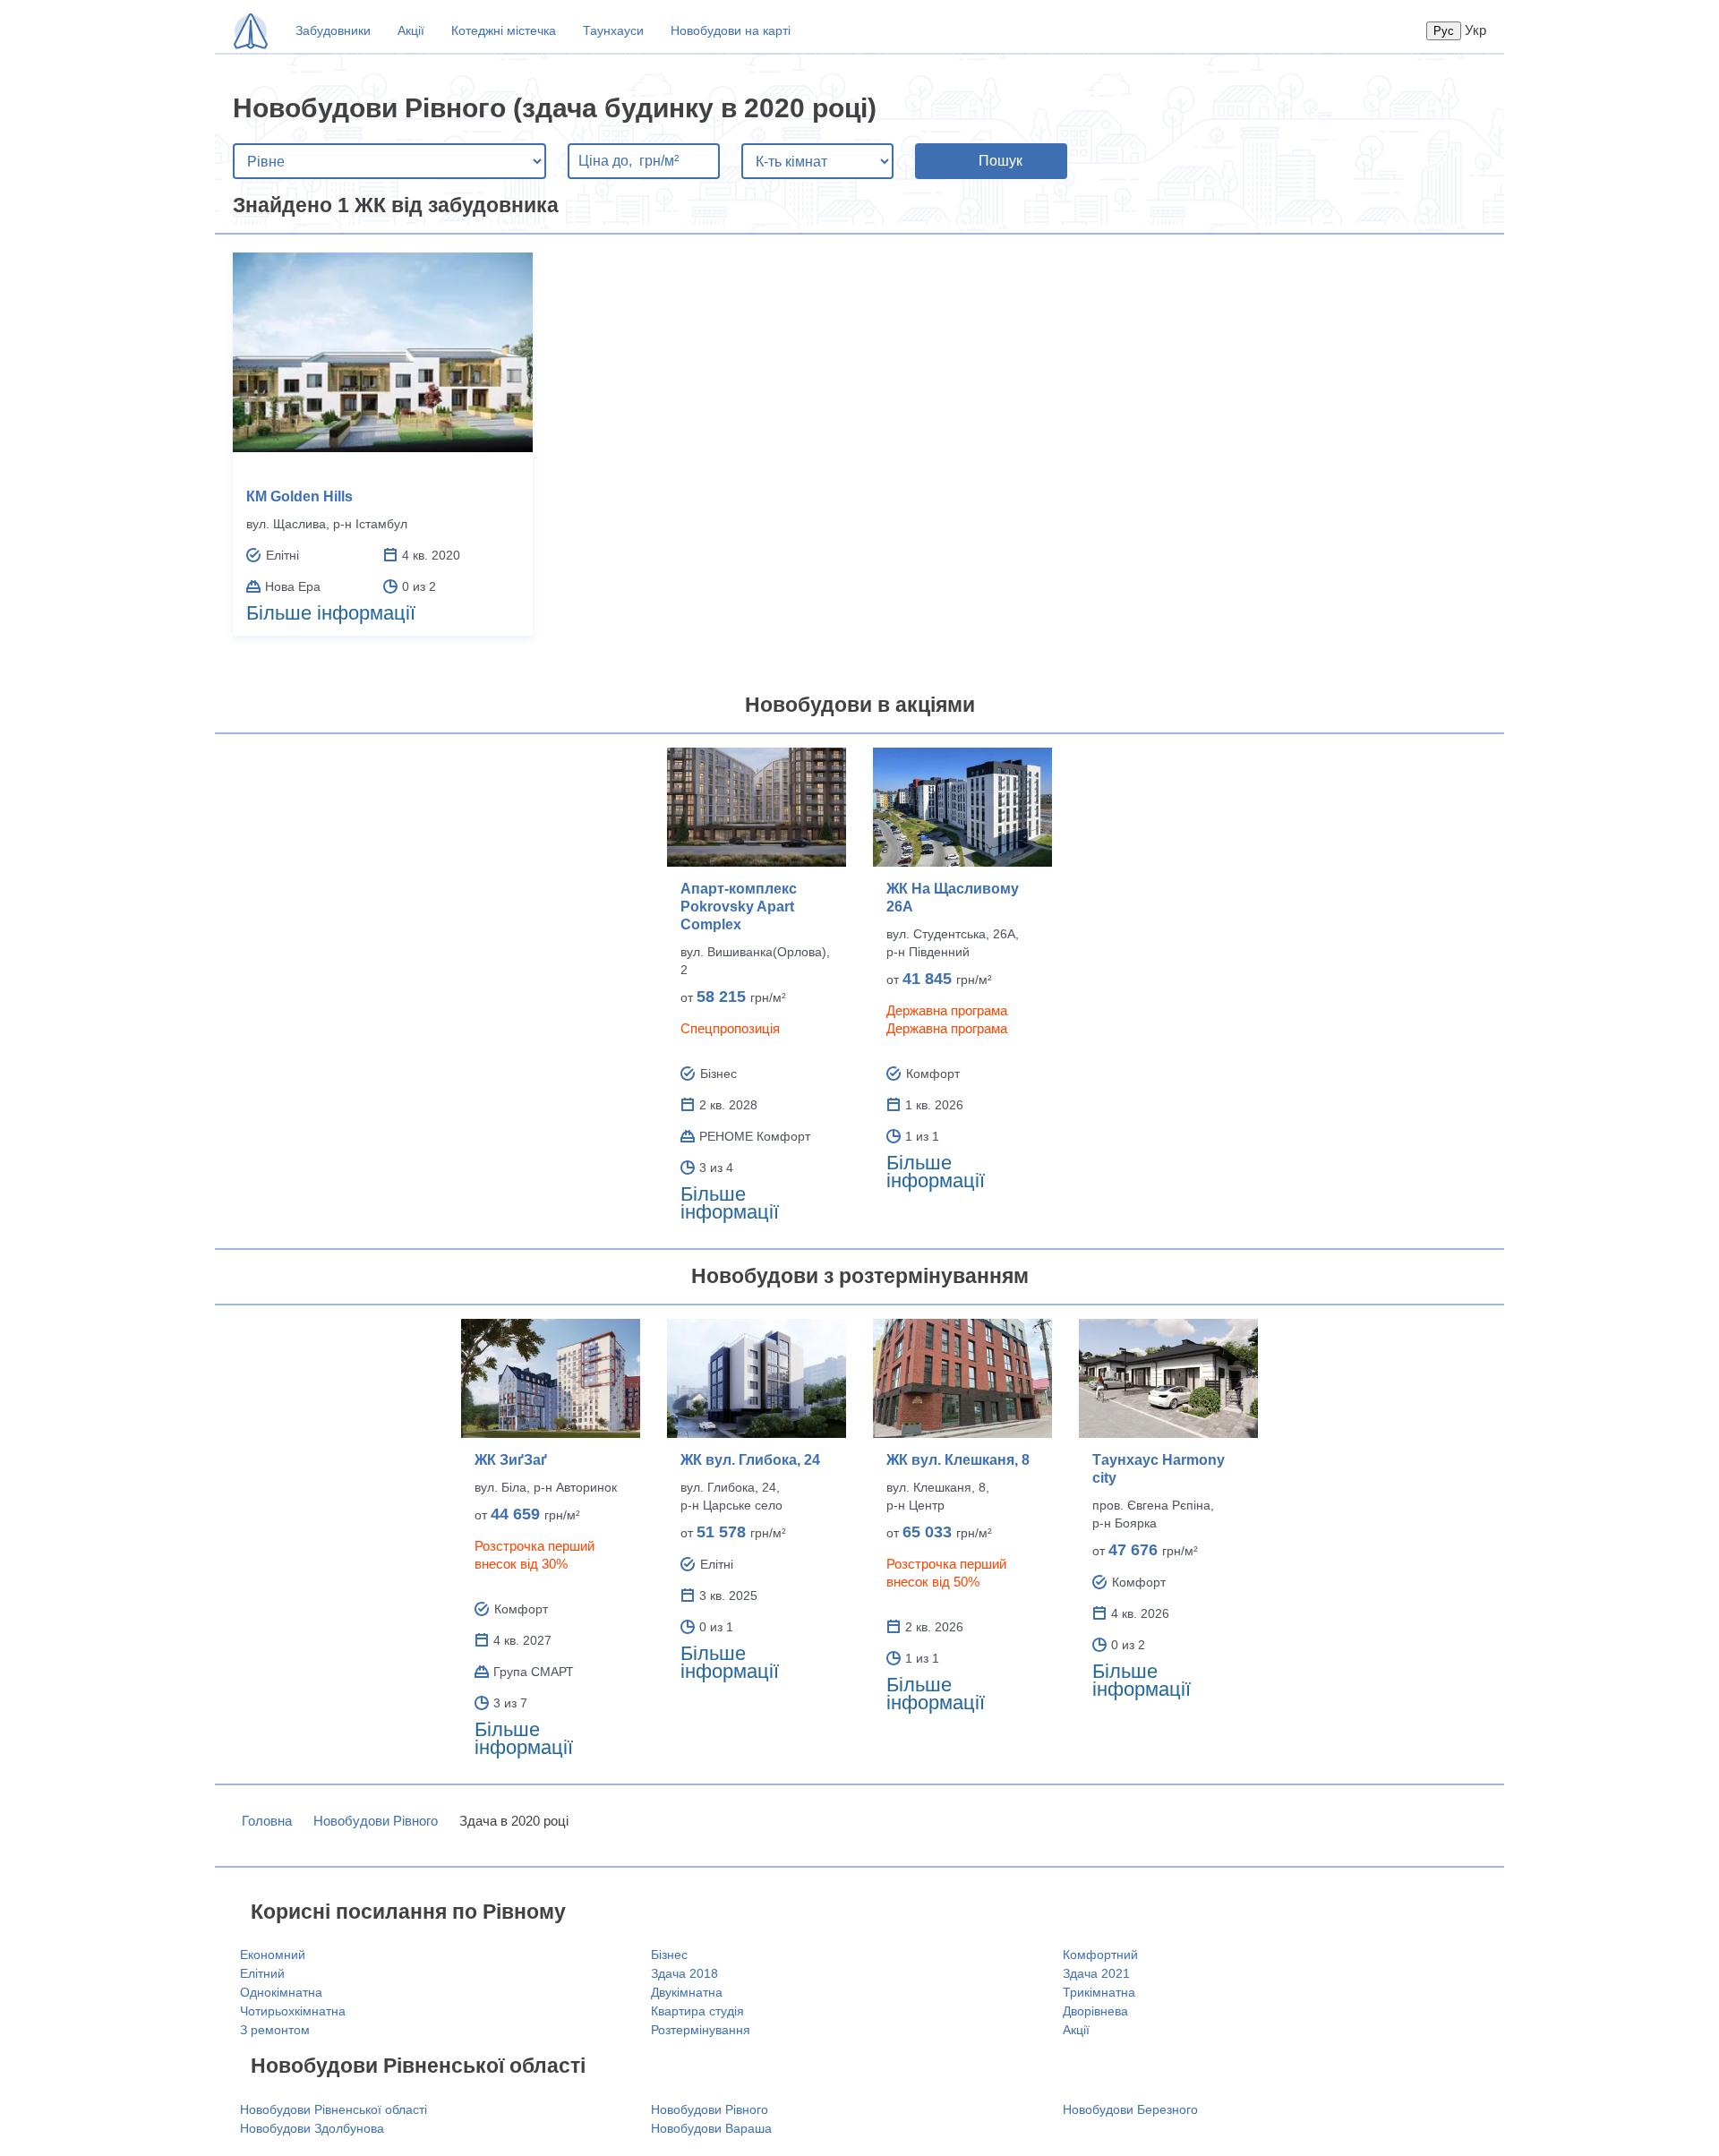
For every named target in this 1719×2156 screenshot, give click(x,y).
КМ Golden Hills (299, 496)
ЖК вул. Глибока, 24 (750, 1460)
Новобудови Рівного (376, 1821)
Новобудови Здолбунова (312, 2128)
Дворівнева (1095, 2011)
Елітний (262, 1973)
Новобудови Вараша (711, 2128)
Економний (273, 1955)
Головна (267, 1821)
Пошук (1001, 161)
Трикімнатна (1099, 1992)
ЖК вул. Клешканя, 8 (958, 1460)
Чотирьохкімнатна (293, 2011)
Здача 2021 (1096, 1973)
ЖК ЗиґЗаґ (511, 1460)
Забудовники (333, 30)
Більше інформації (331, 613)
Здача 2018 (684, 1973)
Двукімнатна (687, 1992)
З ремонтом (275, 2030)
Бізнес (669, 1955)
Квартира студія (697, 2011)
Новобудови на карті (731, 30)
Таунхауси (613, 30)
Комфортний (1100, 1955)
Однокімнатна (281, 1992)
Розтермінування (701, 2030)
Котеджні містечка (504, 30)
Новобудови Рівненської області (334, 2109)
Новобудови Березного (1130, 2109)
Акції (411, 30)
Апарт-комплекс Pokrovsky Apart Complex (739, 907)
